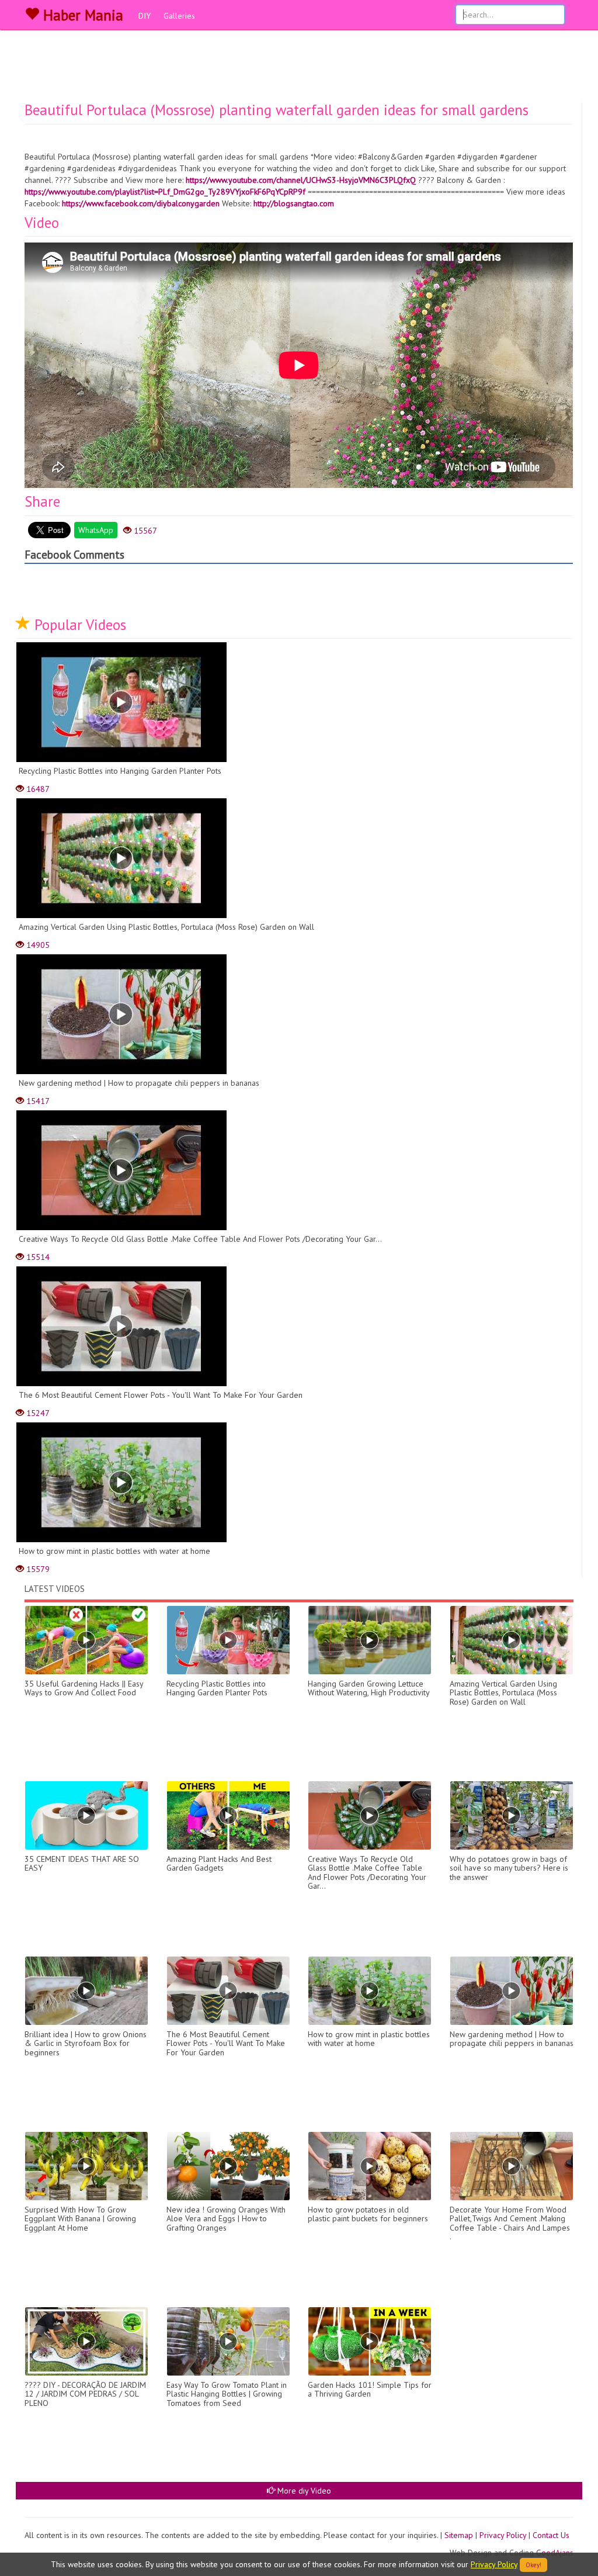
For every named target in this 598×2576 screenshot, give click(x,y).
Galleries (179, 16)
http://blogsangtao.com (294, 203)
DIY (145, 16)
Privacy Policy (503, 2535)
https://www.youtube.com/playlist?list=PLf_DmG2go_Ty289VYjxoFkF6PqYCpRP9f (165, 192)
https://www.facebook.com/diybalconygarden (141, 203)
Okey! (533, 2565)
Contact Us (551, 2535)
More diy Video (303, 2491)
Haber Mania (81, 15)
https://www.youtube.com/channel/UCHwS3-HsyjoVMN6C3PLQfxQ (301, 180)
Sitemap (459, 2535)
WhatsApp (96, 530)
